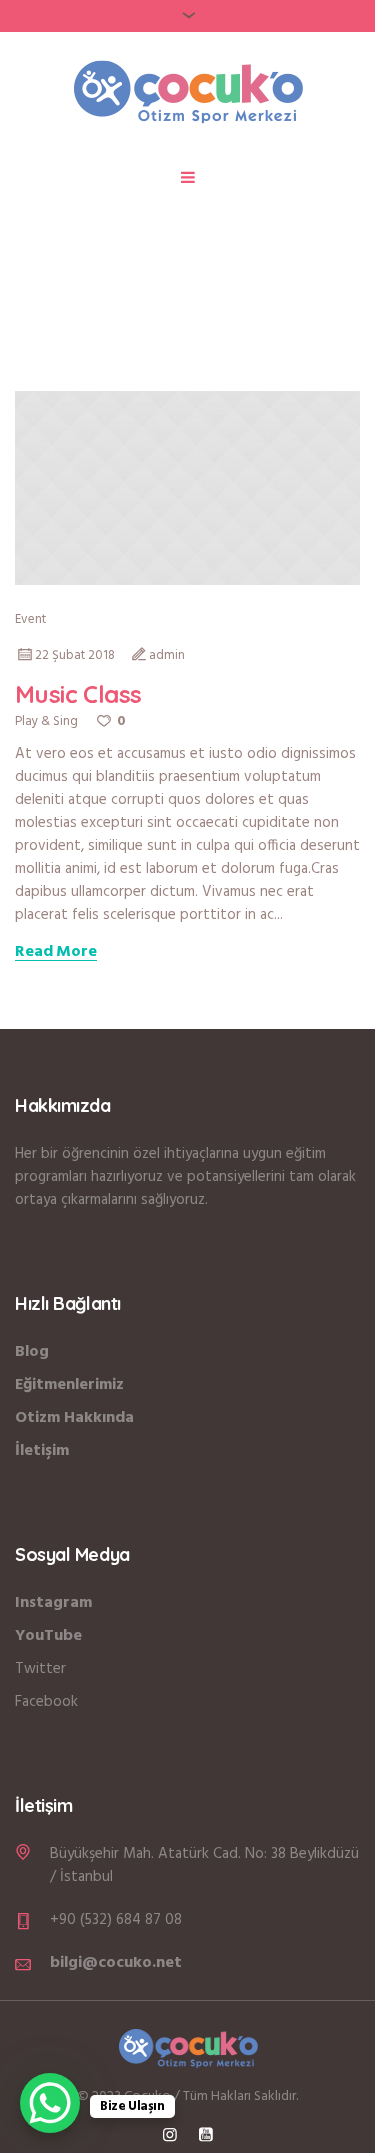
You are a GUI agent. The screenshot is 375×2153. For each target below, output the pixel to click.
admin (167, 655)
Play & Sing (46, 721)
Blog (32, 1352)
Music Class (78, 694)
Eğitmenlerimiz (69, 1385)
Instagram (53, 1603)
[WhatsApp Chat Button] (50, 2103)
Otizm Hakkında (74, 1418)
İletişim (42, 1451)
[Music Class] (187, 488)
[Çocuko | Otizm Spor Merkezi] (188, 91)
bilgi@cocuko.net (116, 1963)
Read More (56, 952)
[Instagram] (170, 2134)
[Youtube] (206, 2134)
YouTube (48, 1636)
